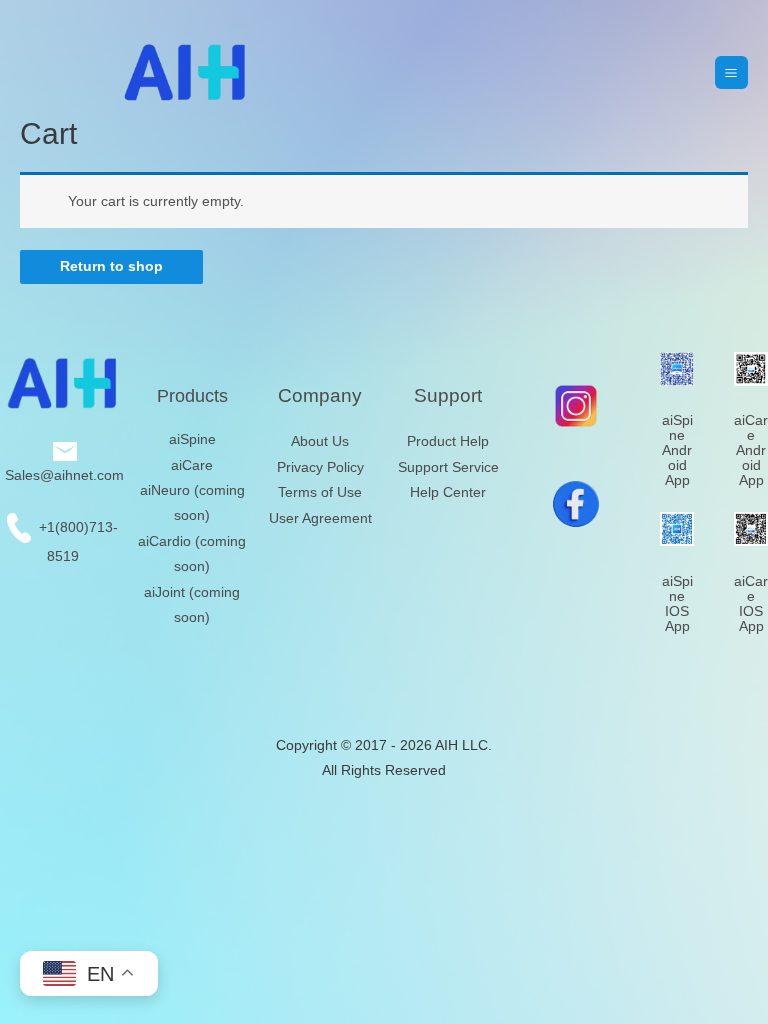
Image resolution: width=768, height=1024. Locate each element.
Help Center (448, 492)
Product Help (448, 441)
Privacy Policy (320, 467)
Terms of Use (320, 492)
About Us (320, 441)
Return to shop (111, 266)
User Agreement (320, 518)
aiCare (192, 465)
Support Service (448, 467)
